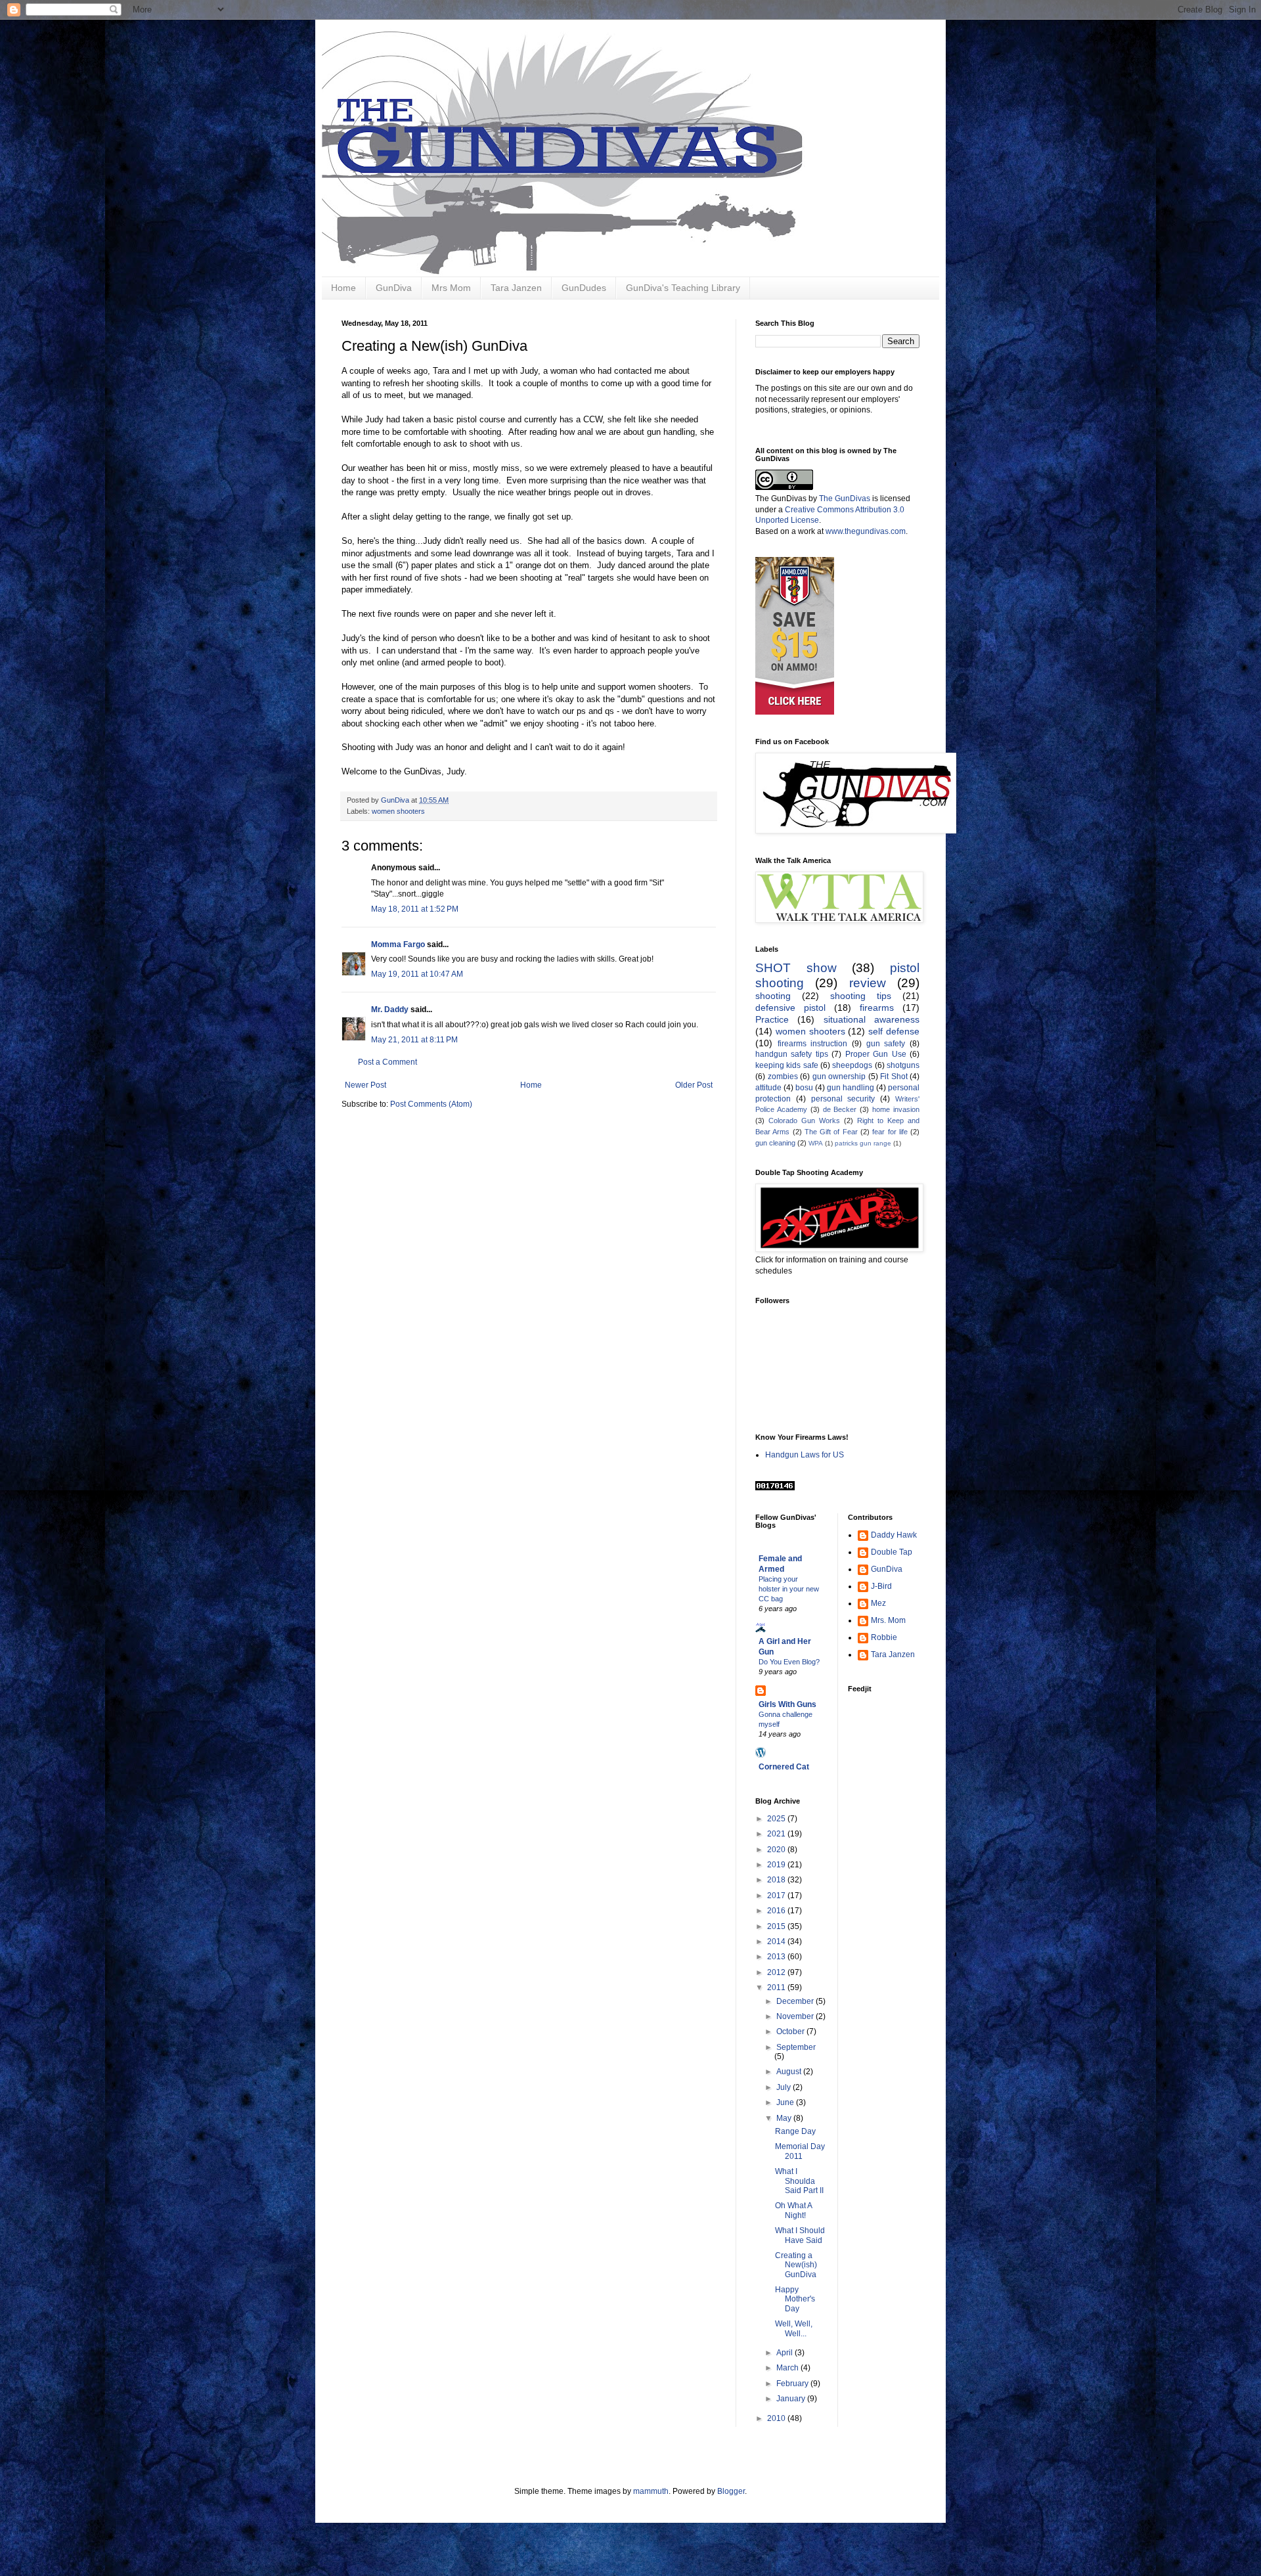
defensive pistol (790, 1008)
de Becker (840, 1109)
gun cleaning (775, 1143)
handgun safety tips (792, 1054)
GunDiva (394, 288)
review (868, 983)
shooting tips (861, 996)
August (790, 2072)
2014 (777, 1942)
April (785, 2353)
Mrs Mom (451, 288)
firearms (877, 1008)
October (791, 2032)
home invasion (896, 1109)
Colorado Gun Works (804, 1121)
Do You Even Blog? (789, 1662)
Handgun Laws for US (805, 1455)
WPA (816, 1143)
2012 (777, 1972)
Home (343, 288)
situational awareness (872, 1019)
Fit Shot (894, 1077)
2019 (777, 1865)
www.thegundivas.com (866, 531)
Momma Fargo (398, 944)
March (788, 2368)
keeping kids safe (787, 1065)
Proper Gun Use (876, 1054)
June (786, 2102)
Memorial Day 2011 (800, 2151)
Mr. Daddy (390, 1010)
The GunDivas (845, 499)
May (785, 2118)
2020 (777, 1850)
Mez (878, 1603)
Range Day (795, 2131)
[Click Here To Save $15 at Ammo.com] (795, 712)
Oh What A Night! (793, 2210)
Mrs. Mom (888, 1620)
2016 (777, 1911)
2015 (777, 1926)
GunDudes (584, 288)
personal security (843, 1099)
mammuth (651, 2491)
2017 (777, 1896)
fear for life (890, 1132)
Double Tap (892, 1552)
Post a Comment (387, 1062)
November (796, 2016)
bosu (804, 1088)
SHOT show (796, 968)
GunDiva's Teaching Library (683, 288)
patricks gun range (863, 1143)
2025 (777, 1819)
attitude (768, 1088)
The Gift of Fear (831, 1132)
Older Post (694, 1085)
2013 (777, 1957)
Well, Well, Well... (794, 2328)
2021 (777, 1834)
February (793, 2384)
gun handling (851, 1088)
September (796, 2047)
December (796, 2001)
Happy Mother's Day (795, 2299)
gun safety (886, 1044)
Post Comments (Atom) (431, 1104)
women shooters (398, 811)
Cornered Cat (784, 1767)
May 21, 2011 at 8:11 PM (414, 1040)
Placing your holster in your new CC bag (789, 1589)
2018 (777, 1880)
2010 (777, 2418)
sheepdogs (852, 1065)
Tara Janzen (516, 288)
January (792, 2399)
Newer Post (365, 1085)
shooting (773, 996)
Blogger (731, 2491)
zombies (783, 1077)
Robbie (884, 1637)
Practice (772, 1019)
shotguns (903, 1065)
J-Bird (881, 1586)
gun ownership (839, 1077)
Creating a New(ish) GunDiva (796, 2265)
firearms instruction (813, 1044)
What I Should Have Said (800, 2235)
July (785, 2087)
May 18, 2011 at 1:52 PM (415, 909)
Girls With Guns (787, 1704)
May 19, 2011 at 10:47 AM (417, 974)
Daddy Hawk (894, 1535)
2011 (777, 1988)
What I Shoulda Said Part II (799, 2181)
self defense (894, 1031)
